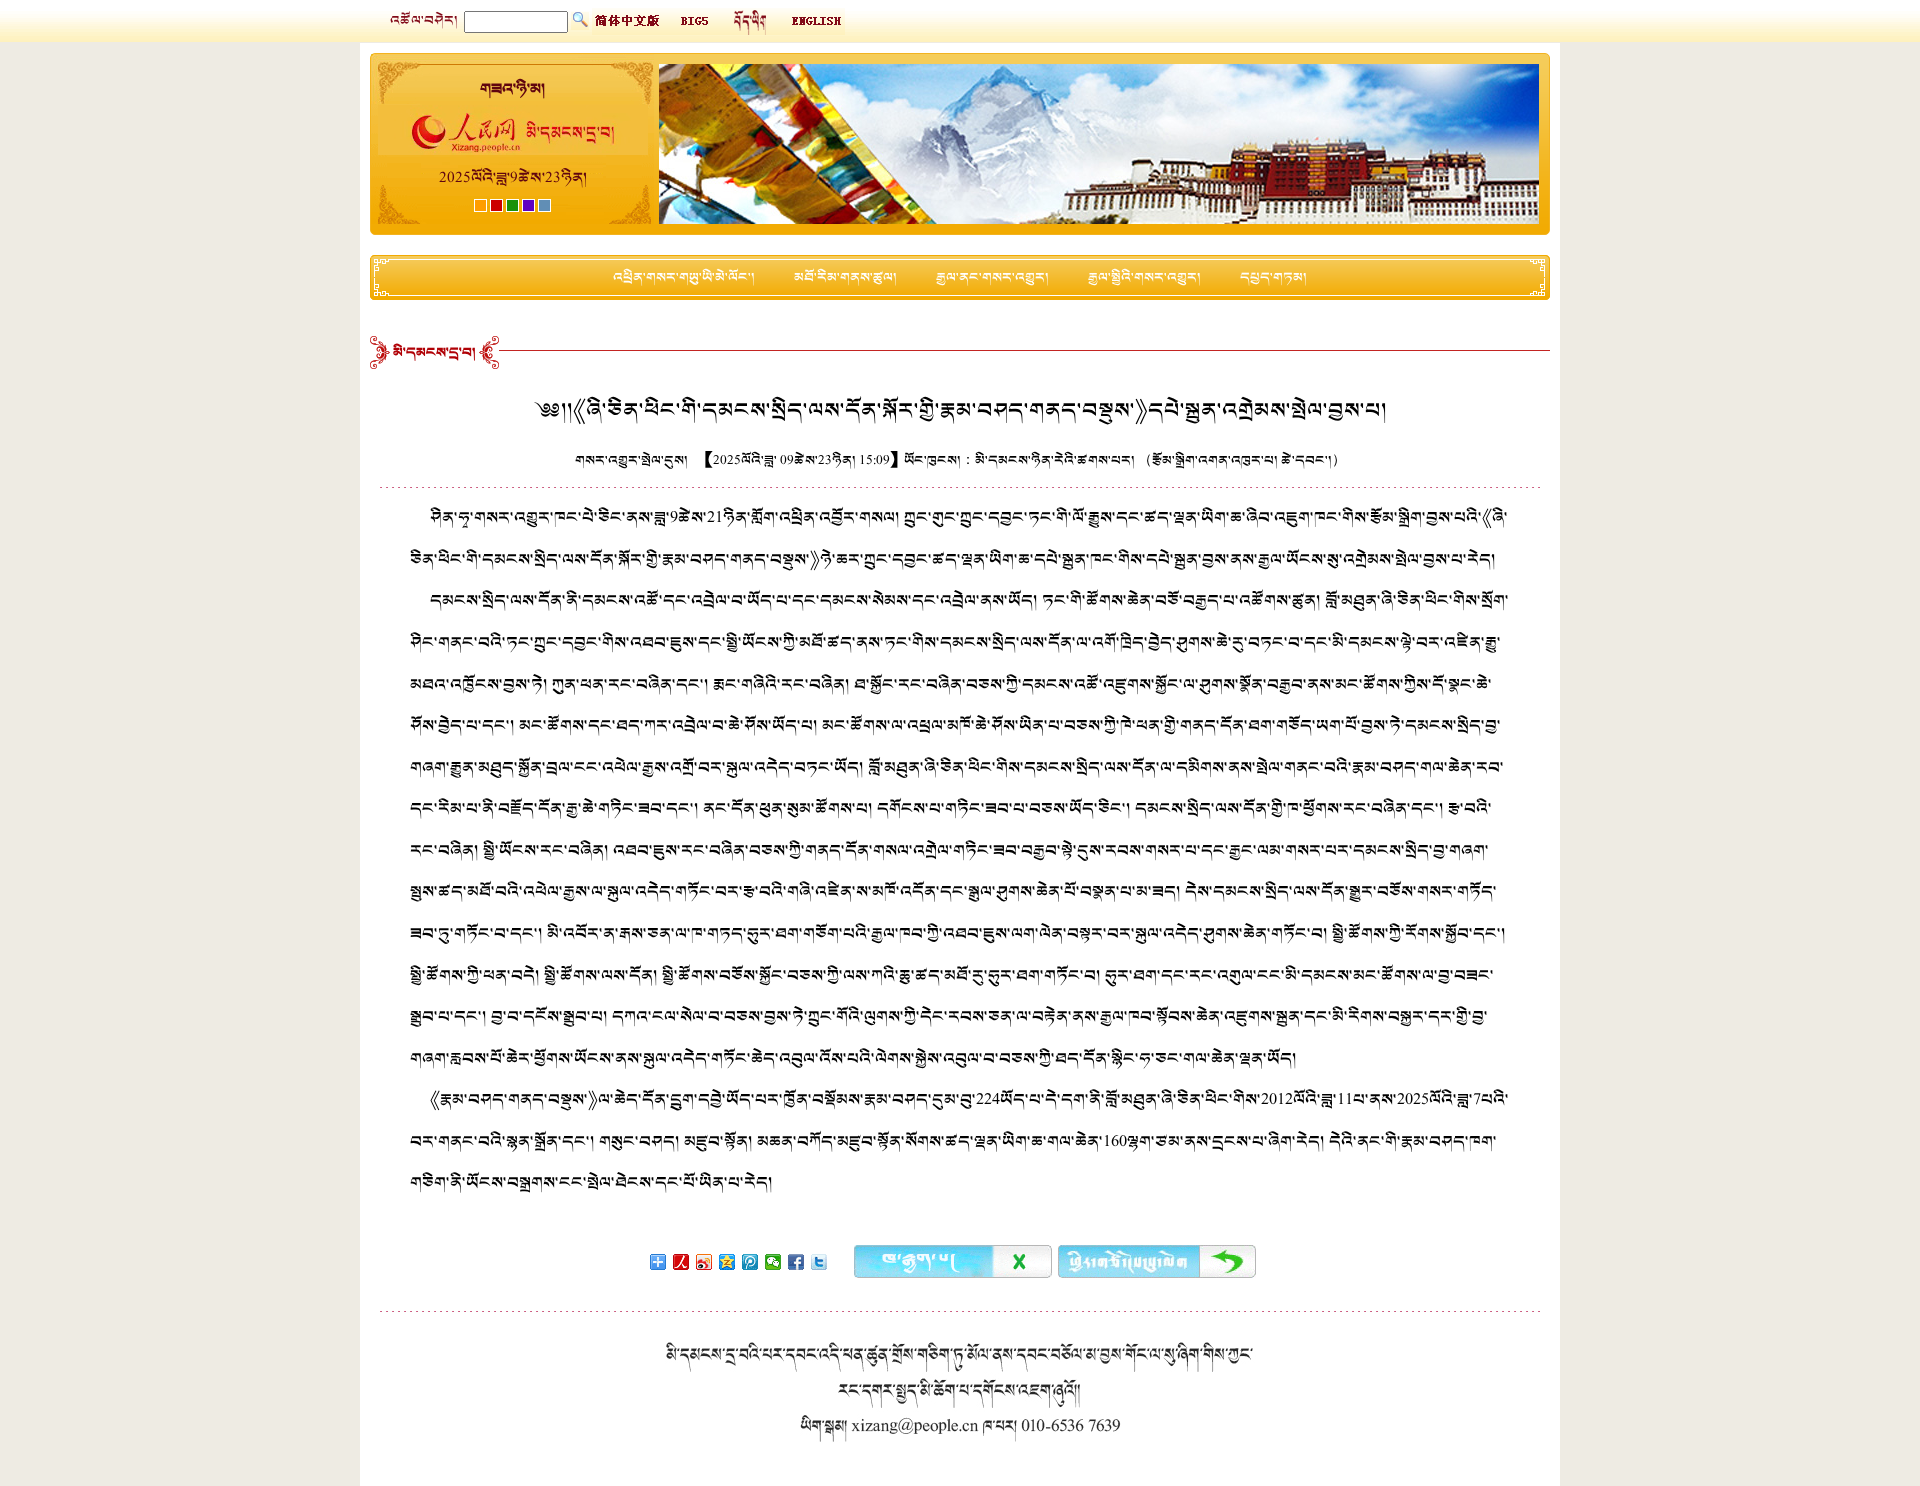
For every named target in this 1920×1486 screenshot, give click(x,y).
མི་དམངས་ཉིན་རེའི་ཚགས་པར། (1055, 460)
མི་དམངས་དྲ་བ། (434, 352)
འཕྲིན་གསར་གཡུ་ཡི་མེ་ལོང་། (684, 277)
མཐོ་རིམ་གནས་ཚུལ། (845, 277)
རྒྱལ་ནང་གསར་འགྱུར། (992, 277)
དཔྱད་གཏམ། (1273, 277)
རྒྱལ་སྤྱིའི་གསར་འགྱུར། (1144, 277)
